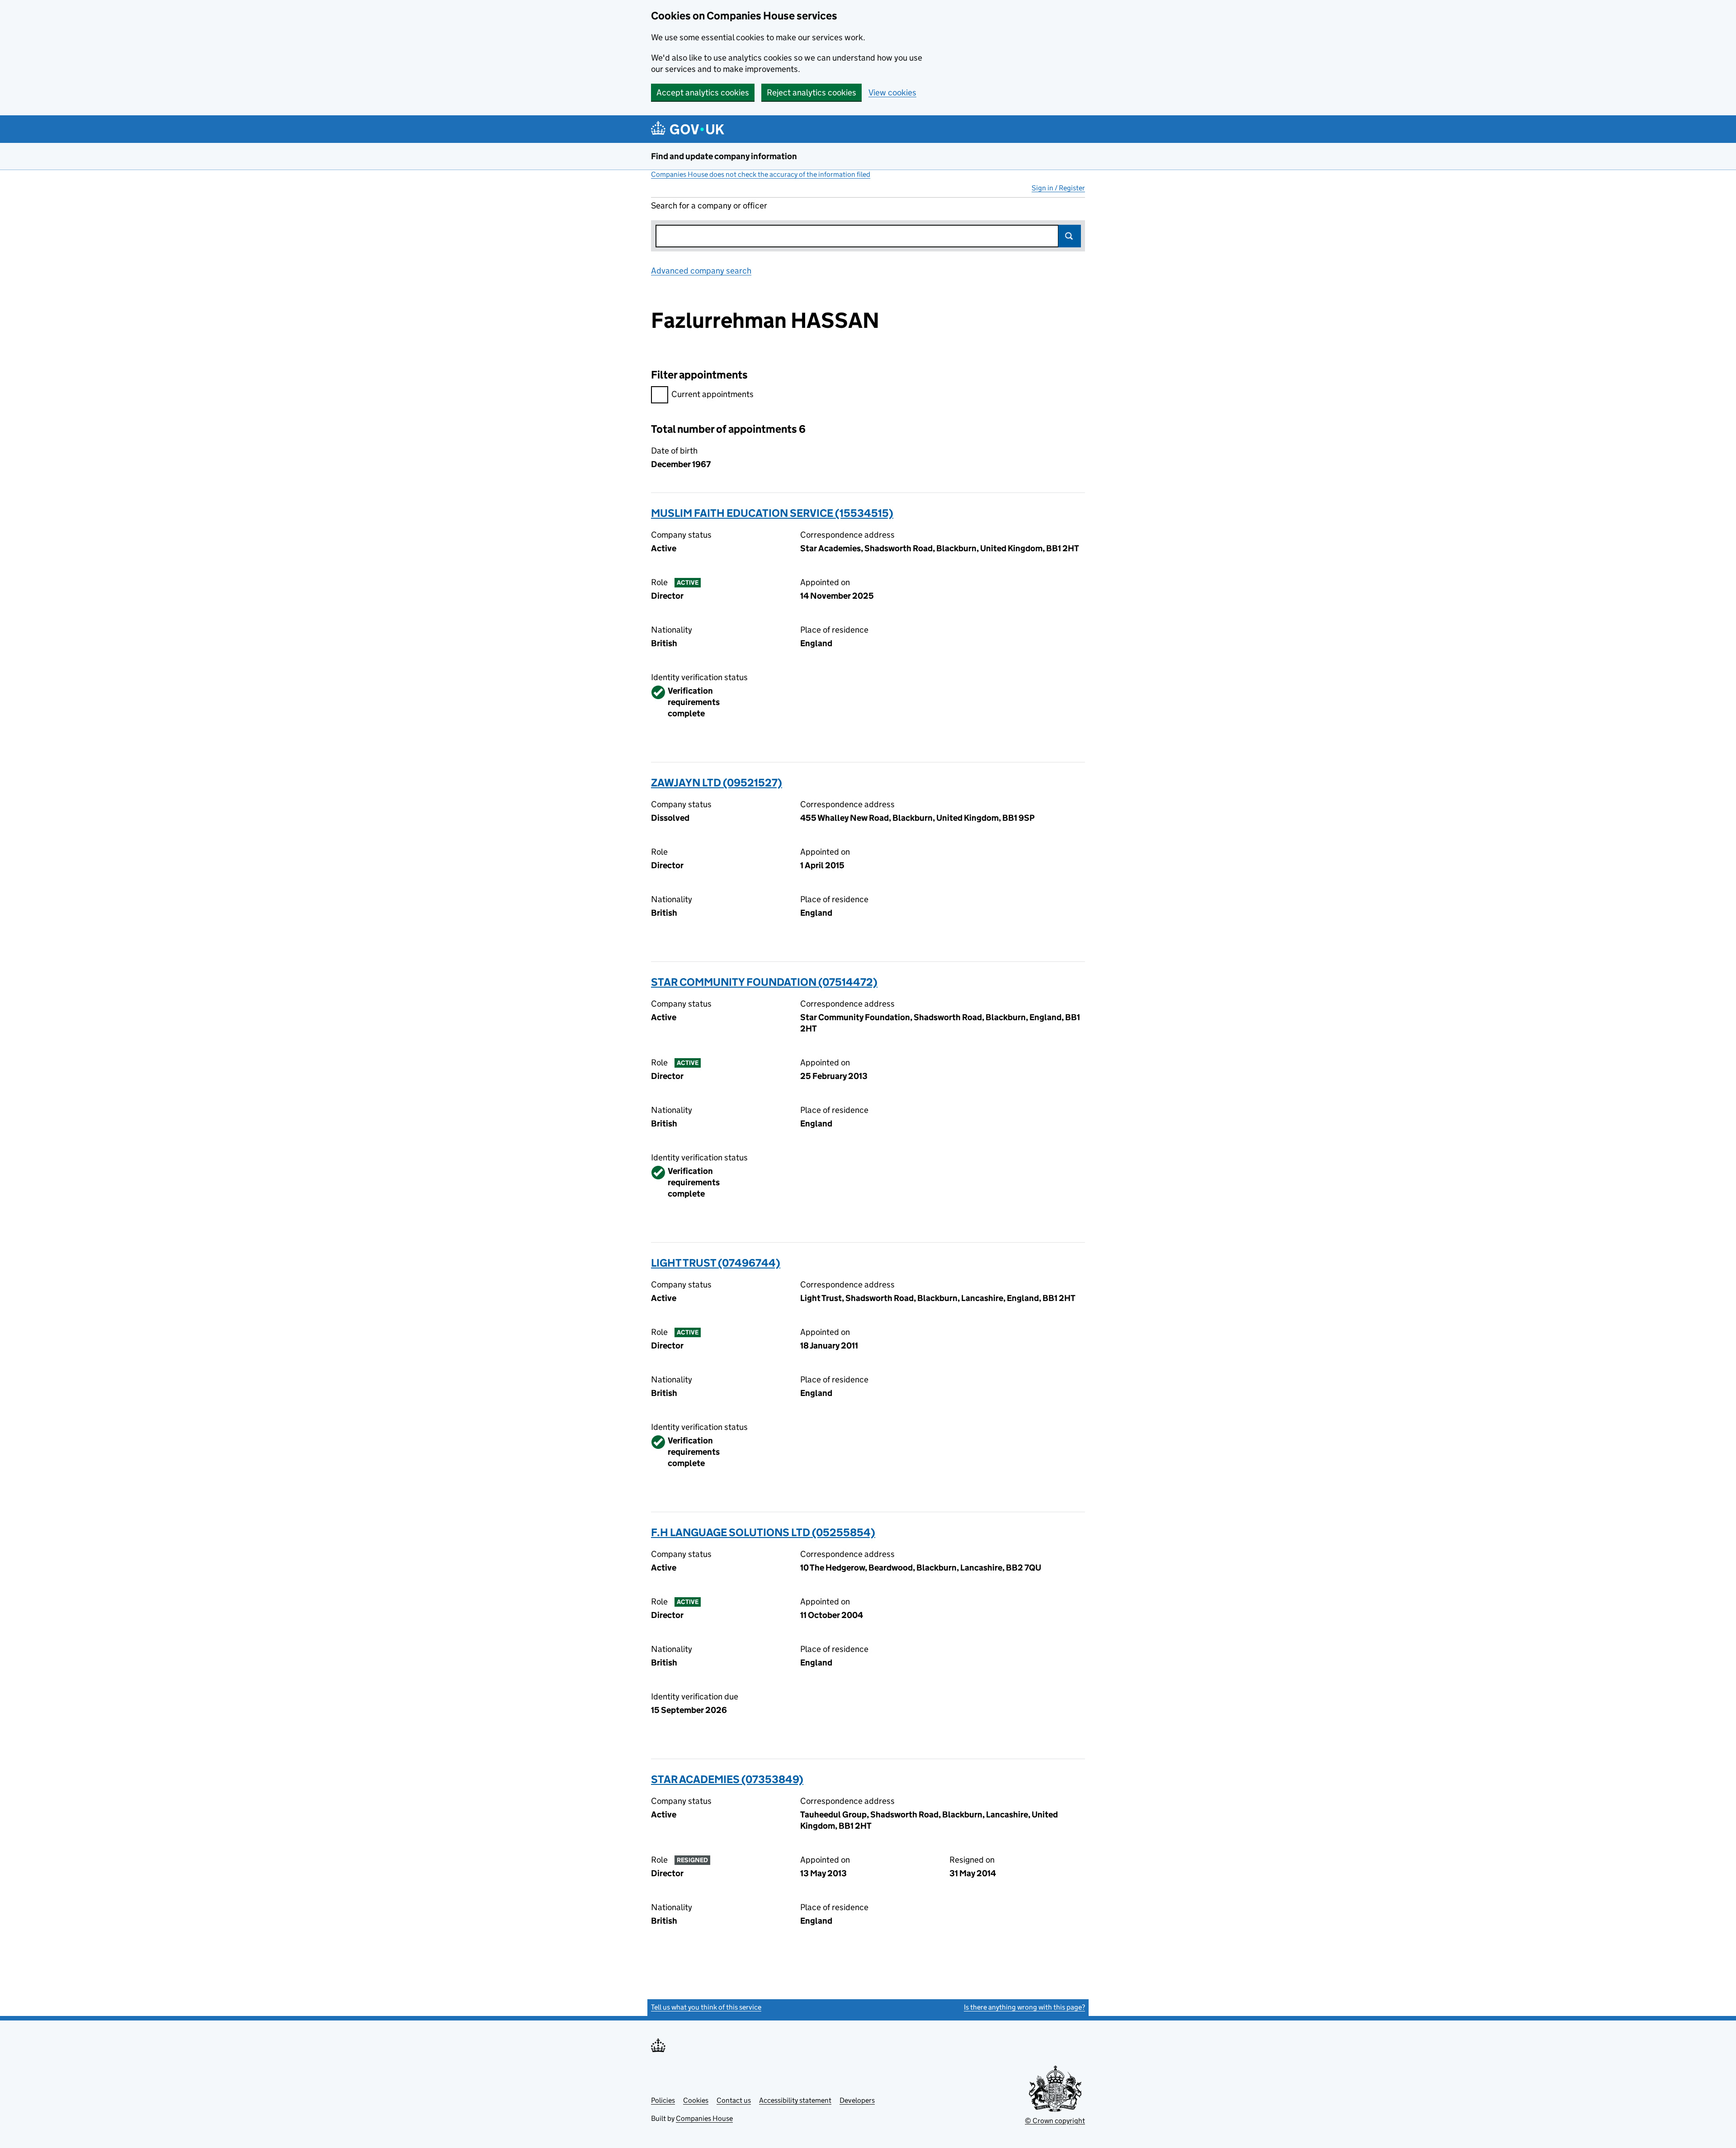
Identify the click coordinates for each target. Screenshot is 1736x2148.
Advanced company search (701, 271)
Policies (663, 2100)
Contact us (734, 2100)
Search (1070, 236)
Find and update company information (724, 156)
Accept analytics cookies (703, 92)
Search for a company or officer (709, 206)
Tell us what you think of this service (706, 2007)
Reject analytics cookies (811, 92)
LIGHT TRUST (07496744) (716, 1263)
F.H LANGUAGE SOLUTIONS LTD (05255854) (763, 1532)
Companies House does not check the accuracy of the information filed (761, 174)
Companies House (704, 2118)
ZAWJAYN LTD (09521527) (717, 783)
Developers (857, 2100)
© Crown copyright (1055, 2121)
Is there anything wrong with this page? (1024, 2007)
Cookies (696, 2100)
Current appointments (712, 394)
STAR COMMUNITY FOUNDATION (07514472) (764, 982)
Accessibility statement (795, 2100)
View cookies (892, 92)
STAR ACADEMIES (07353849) (727, 1779)
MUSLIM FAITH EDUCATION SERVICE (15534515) (772, 513)
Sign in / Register (1058, 188)
